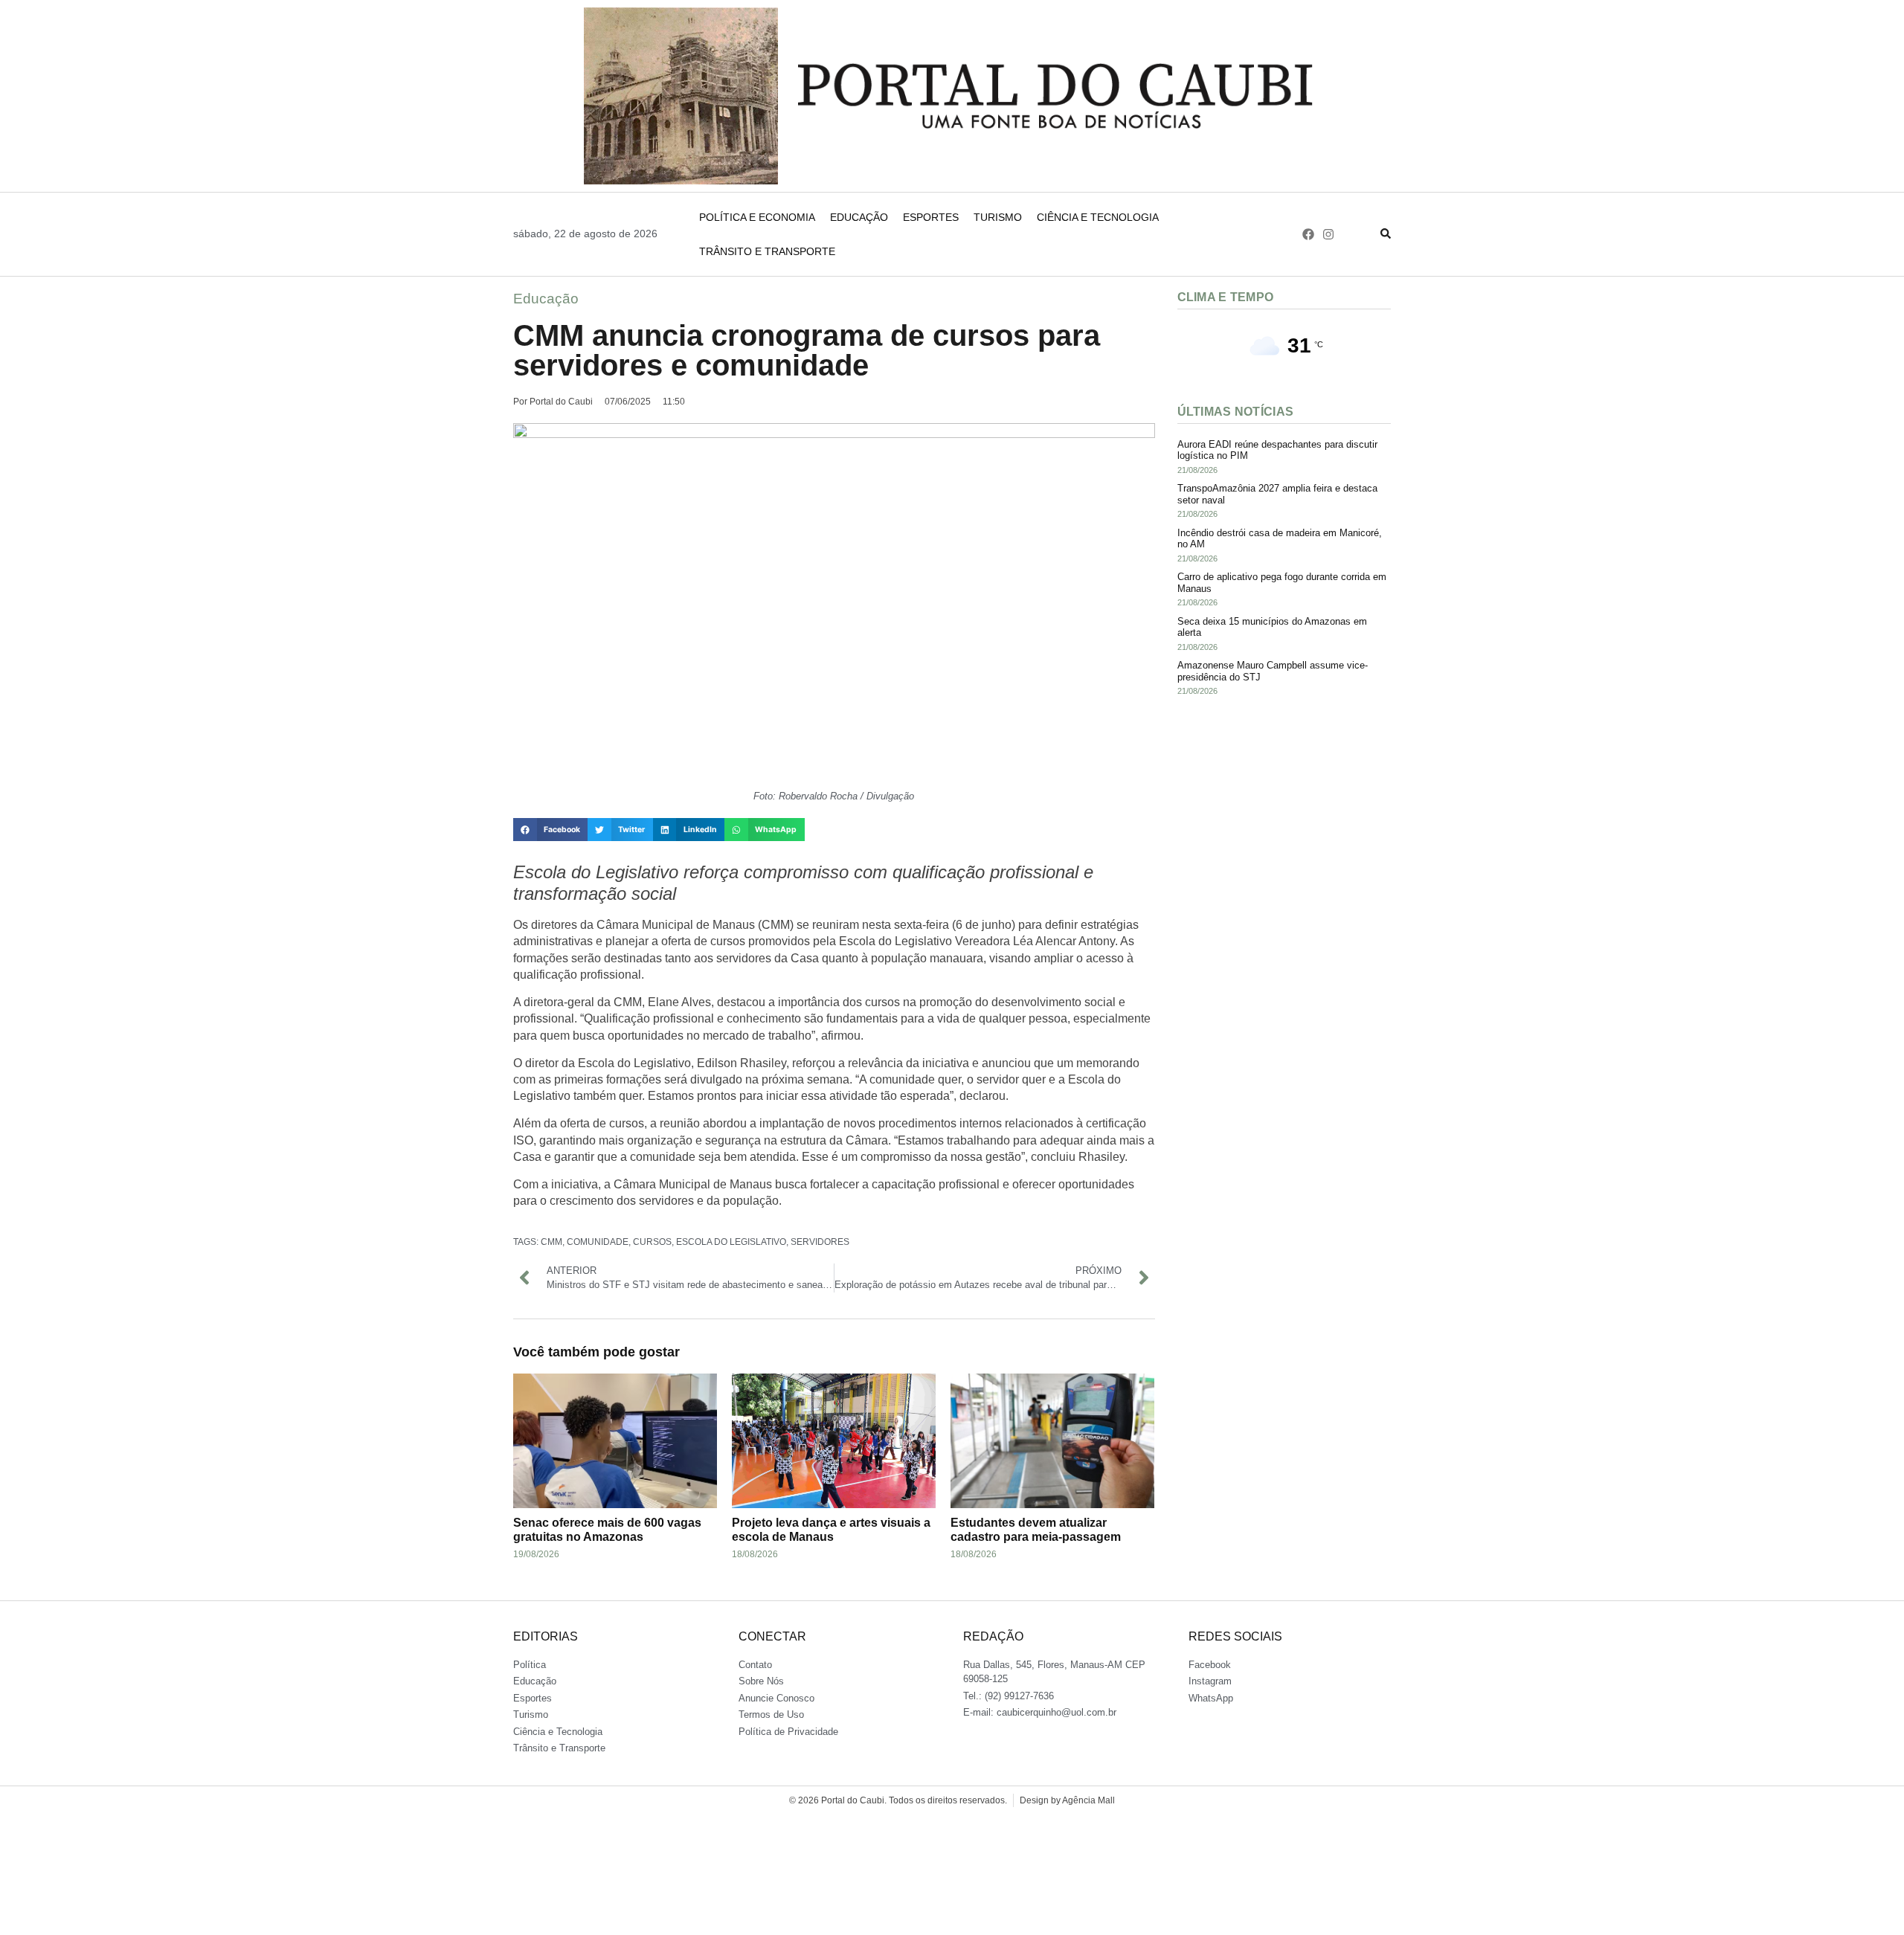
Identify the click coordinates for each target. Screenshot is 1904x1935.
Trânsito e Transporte (767, 251)
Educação (859, 217)
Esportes (931, 217)
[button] (550, 830)
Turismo (998, 217)
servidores (820, 1242)
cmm (551, 1242)
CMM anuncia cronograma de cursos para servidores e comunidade (807, 350)
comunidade (598, 1242)
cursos (652, 1242)
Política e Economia (757, 217)
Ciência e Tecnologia (1098, 217)
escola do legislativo (731, 1242)
